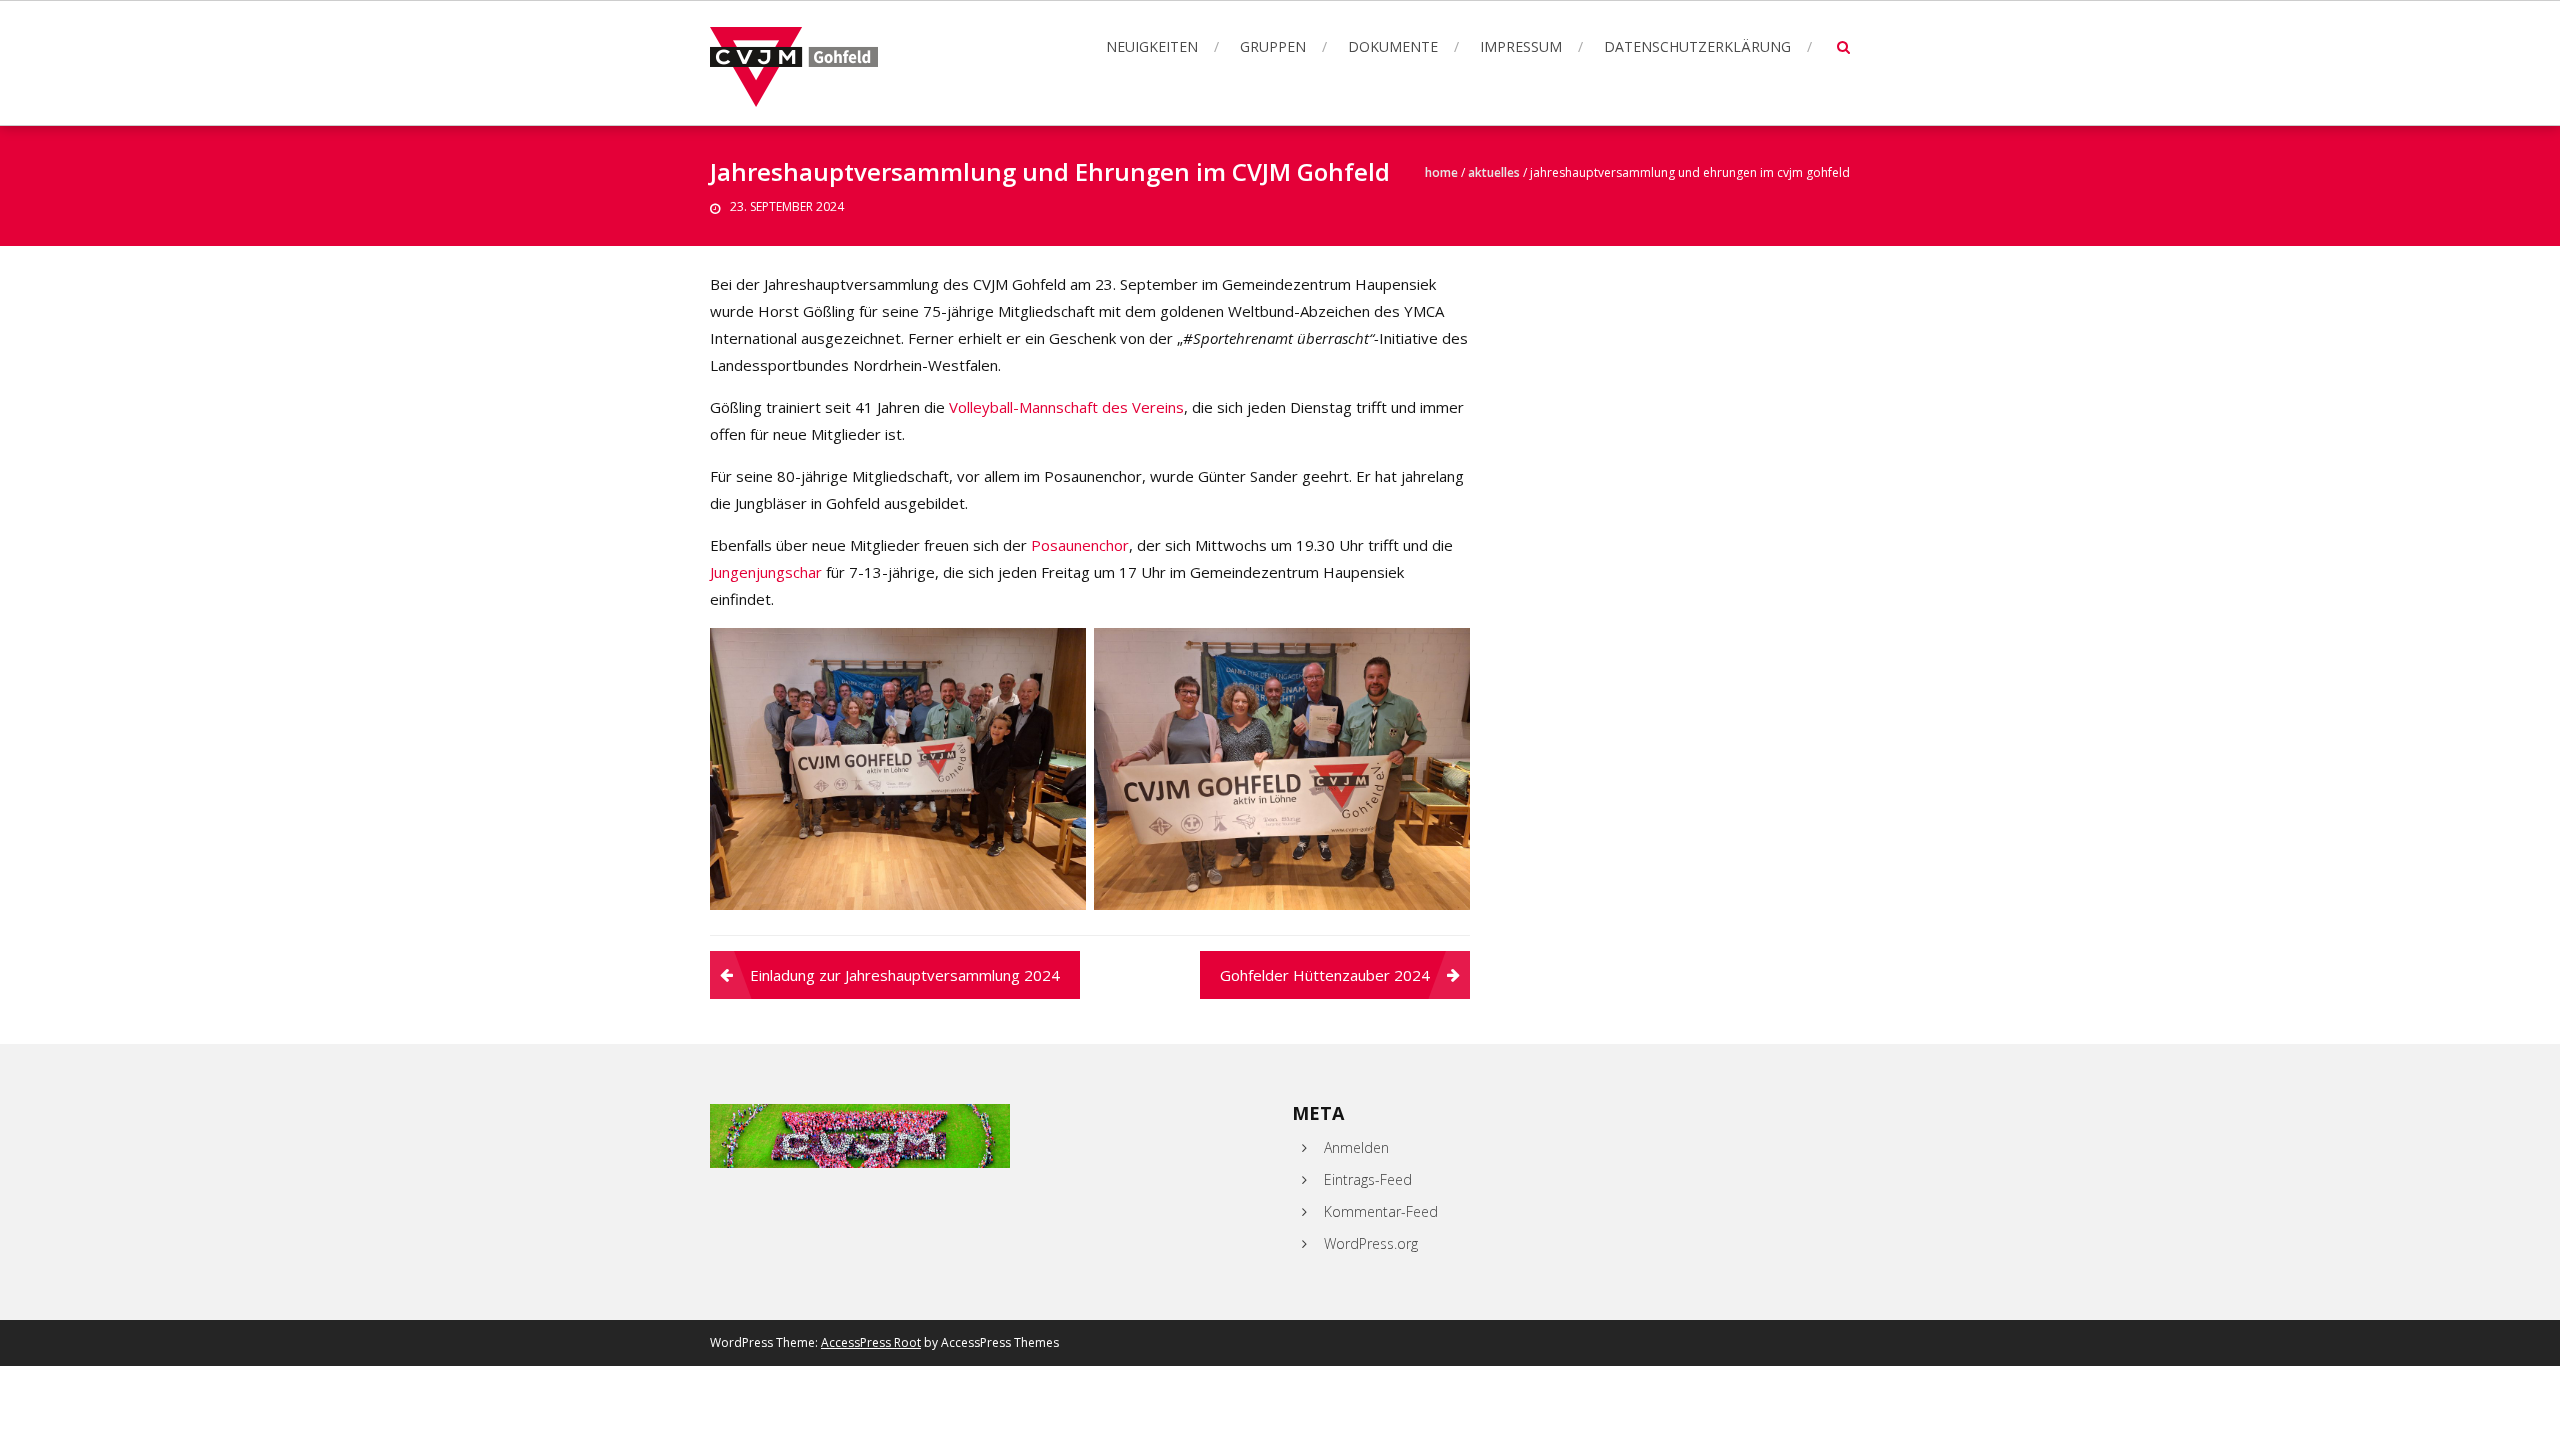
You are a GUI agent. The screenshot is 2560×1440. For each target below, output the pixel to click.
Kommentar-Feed (1381, 1211)
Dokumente (1393, 46)
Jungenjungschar (766, 572)
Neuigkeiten (1152, 46)
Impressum (1521, 46)
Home (1441, 172)
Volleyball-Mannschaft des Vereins (1066, 407)
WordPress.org (1371, 1243)
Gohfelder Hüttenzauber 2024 (1325, 975)
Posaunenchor (1080, 545)
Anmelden (1356, 1147)
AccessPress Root (871, 1342)
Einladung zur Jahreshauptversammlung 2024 (905, 975)
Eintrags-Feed (1368, 1179)
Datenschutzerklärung (1697, 46)
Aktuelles (1494, 172)
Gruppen (1273, 46)
